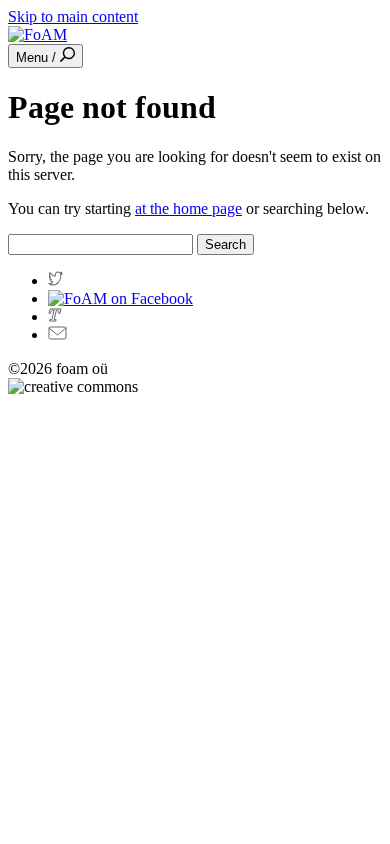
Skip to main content (73, 16)
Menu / (38, 57)
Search (225, 244)
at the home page (188, 208)
